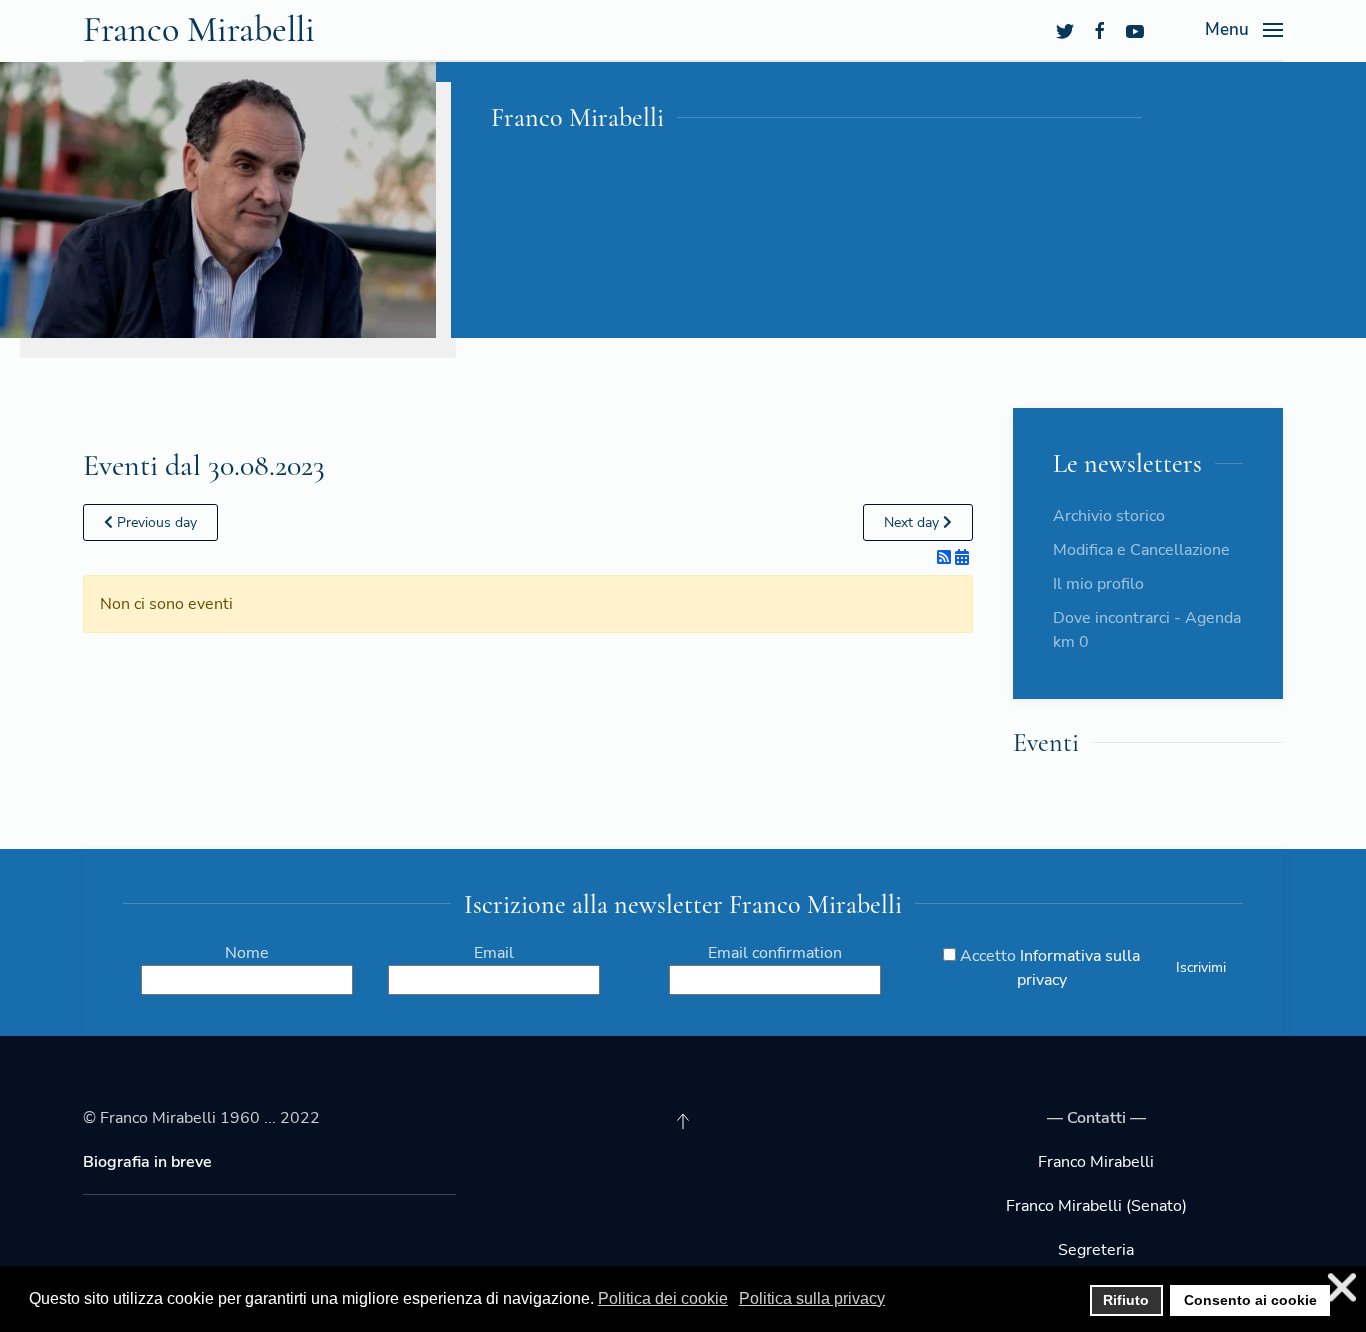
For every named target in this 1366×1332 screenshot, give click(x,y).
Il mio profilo (1098, 584)
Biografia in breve (147, 1162)
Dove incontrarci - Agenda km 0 (1147, 630)
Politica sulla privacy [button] (812, 1298)
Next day (913, 522)
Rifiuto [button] (1126, 1300)
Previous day (155, 522)
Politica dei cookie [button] (663, 1298)
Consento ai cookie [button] (1250, 1300)
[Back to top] (683, 1121)
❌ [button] (1342, 1287)
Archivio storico (1109, 516)
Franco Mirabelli (199, 29)
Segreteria (1096, 1250)
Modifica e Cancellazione (1141, 550)
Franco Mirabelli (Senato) (1096, 1206)
